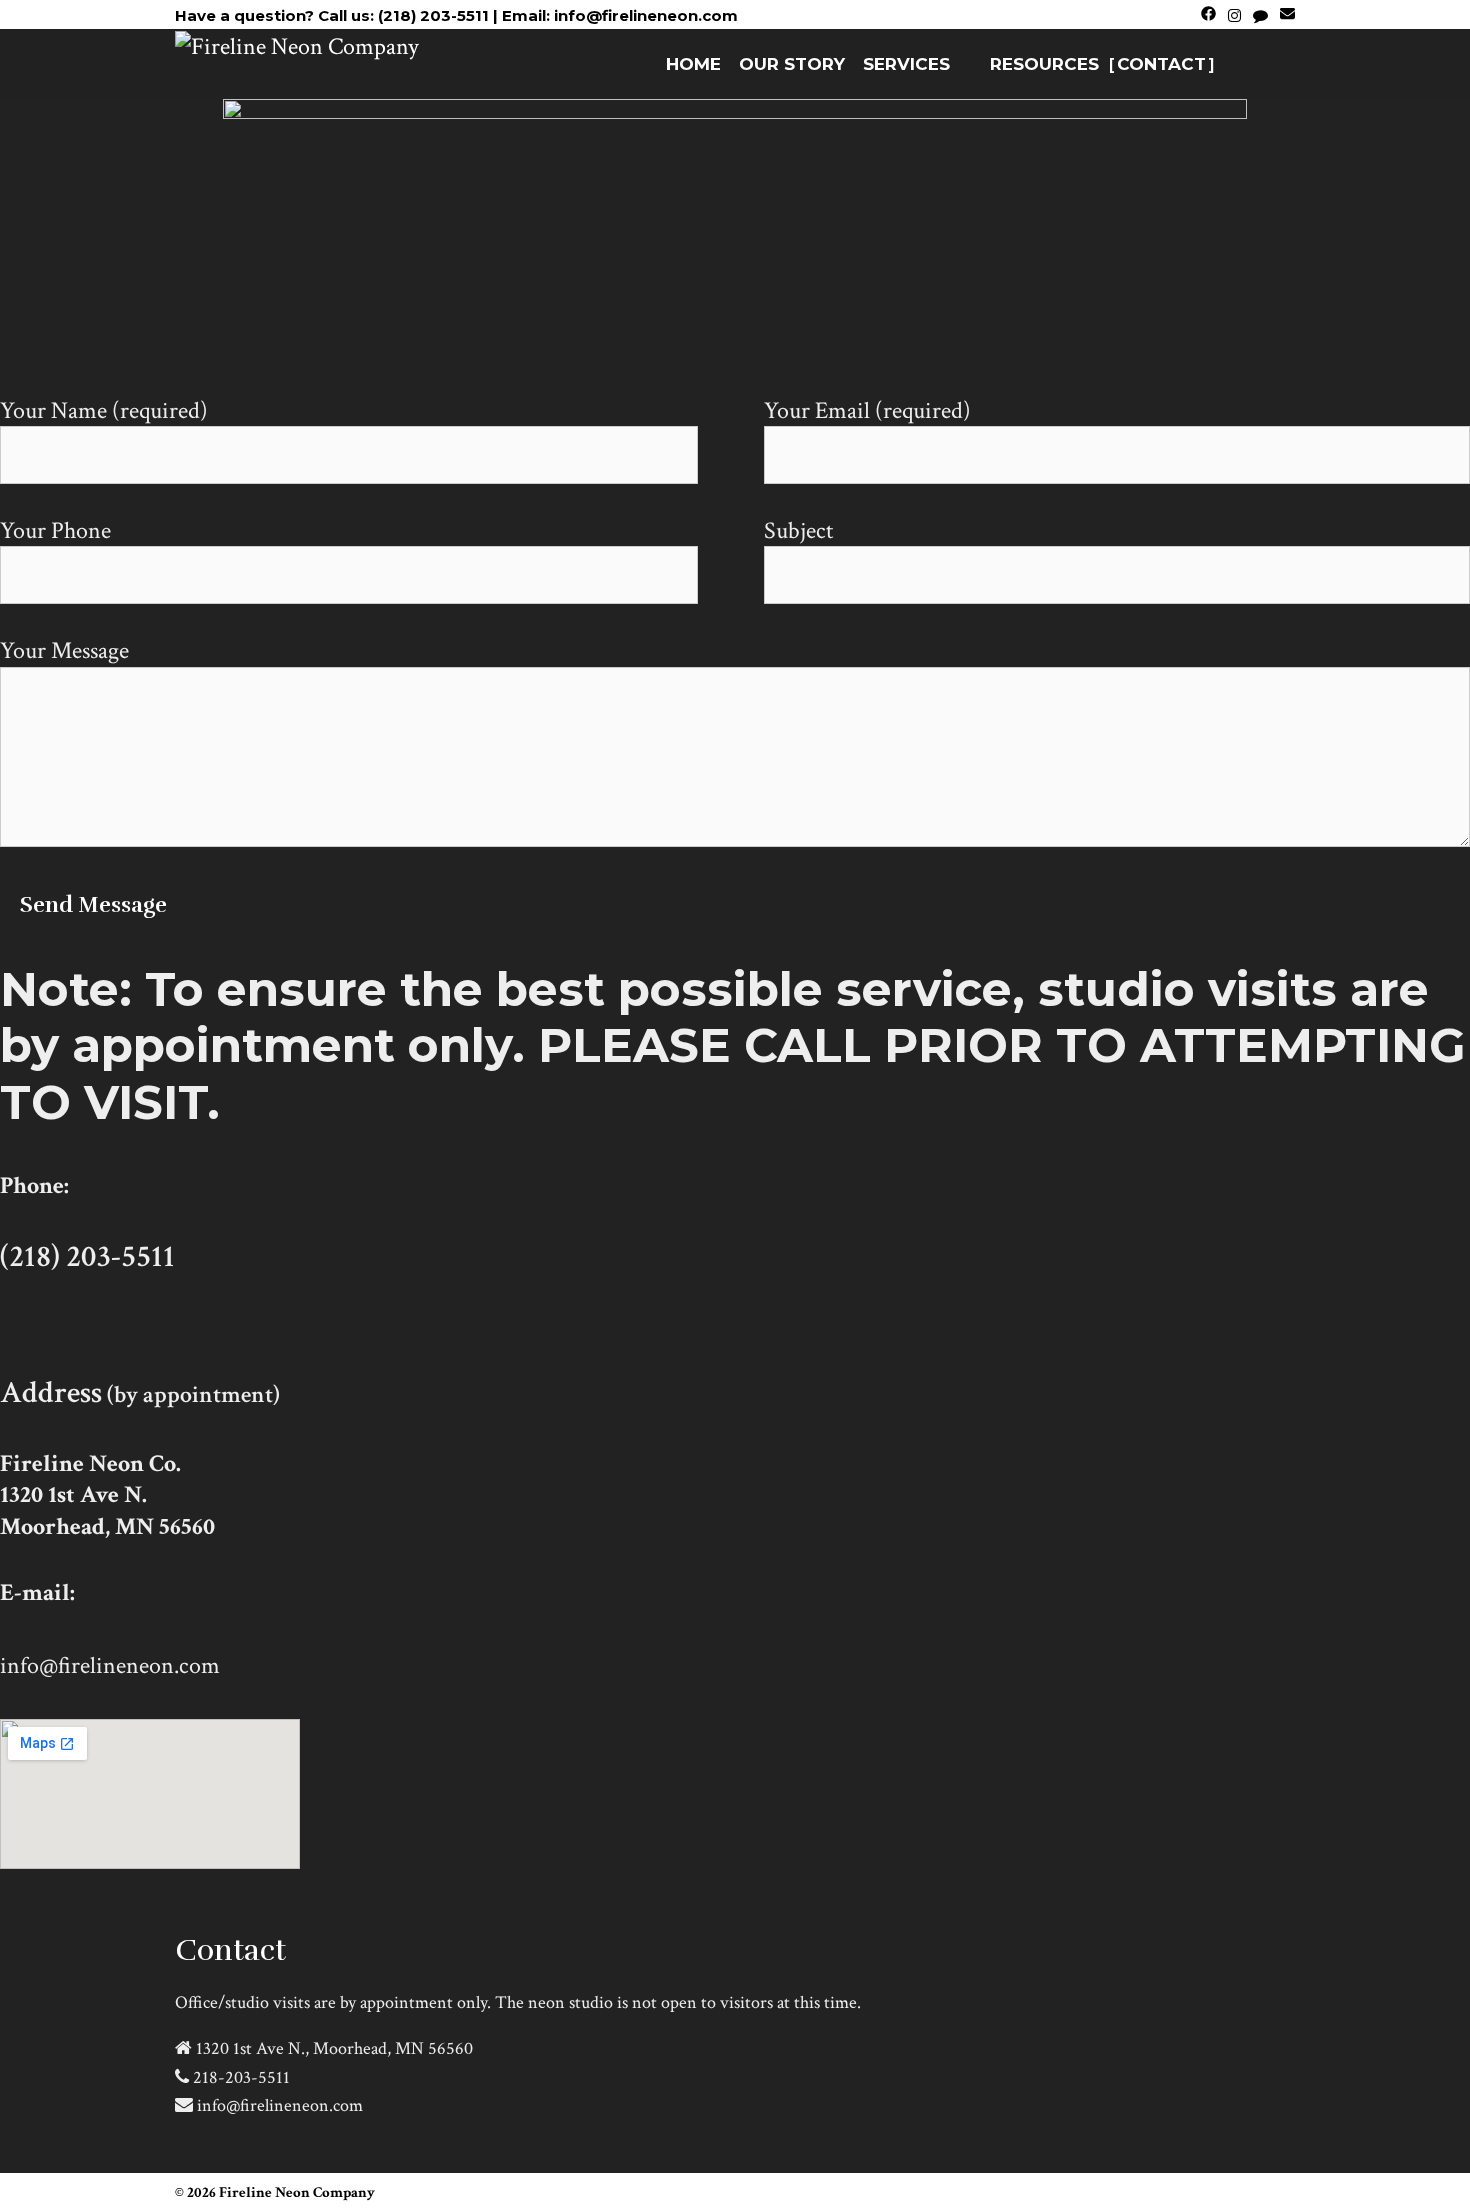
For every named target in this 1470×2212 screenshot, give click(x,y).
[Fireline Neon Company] (297, 44)
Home (693, 64)
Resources (1044, 64)
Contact (1161, 64)
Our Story (792, 64)
